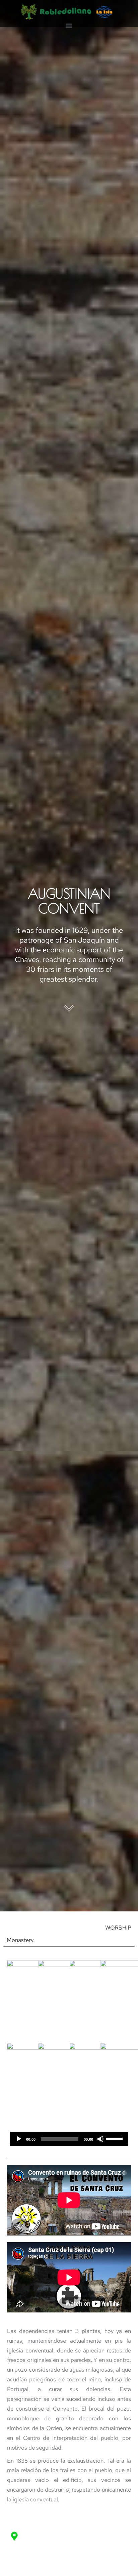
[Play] (19, 2139)
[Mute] (100, 2139)
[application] (69, 2139)
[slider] (115, 2138)
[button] (69, 25)
